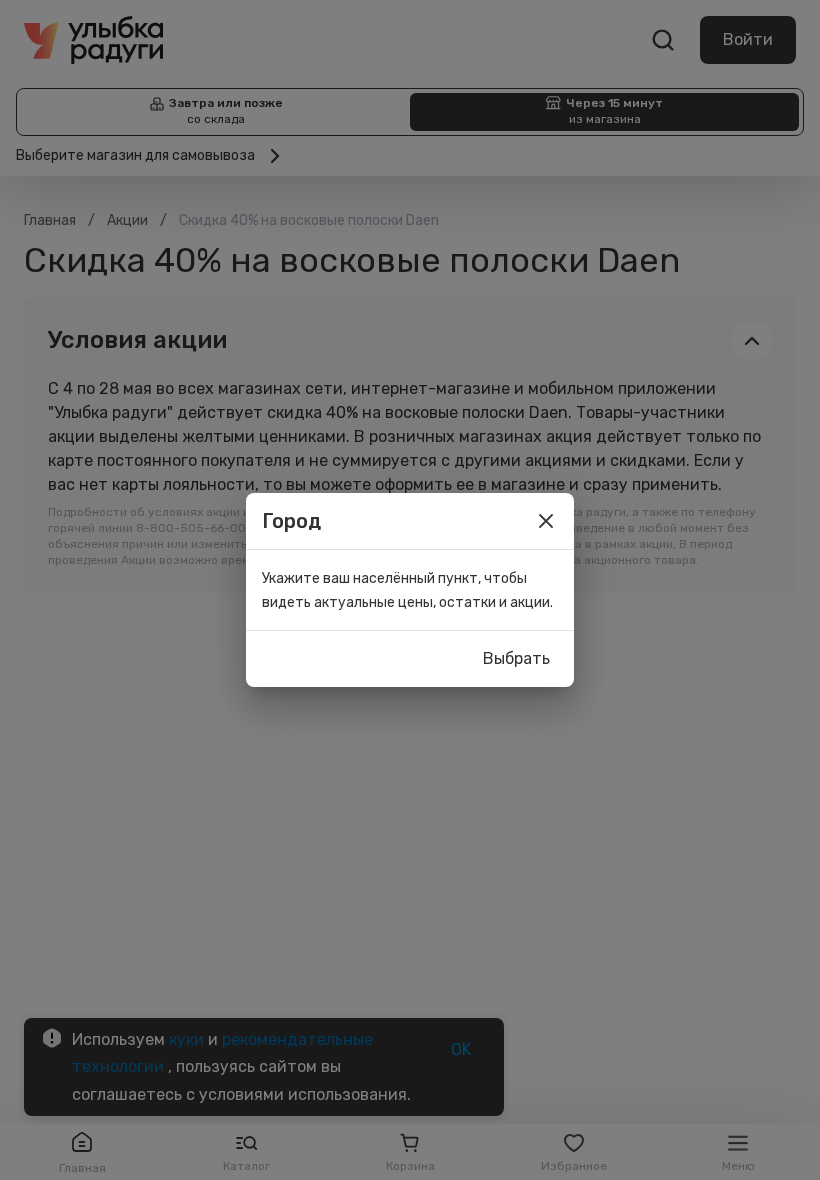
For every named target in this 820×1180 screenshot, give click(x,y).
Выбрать (516, 658)
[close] (546, 521)
